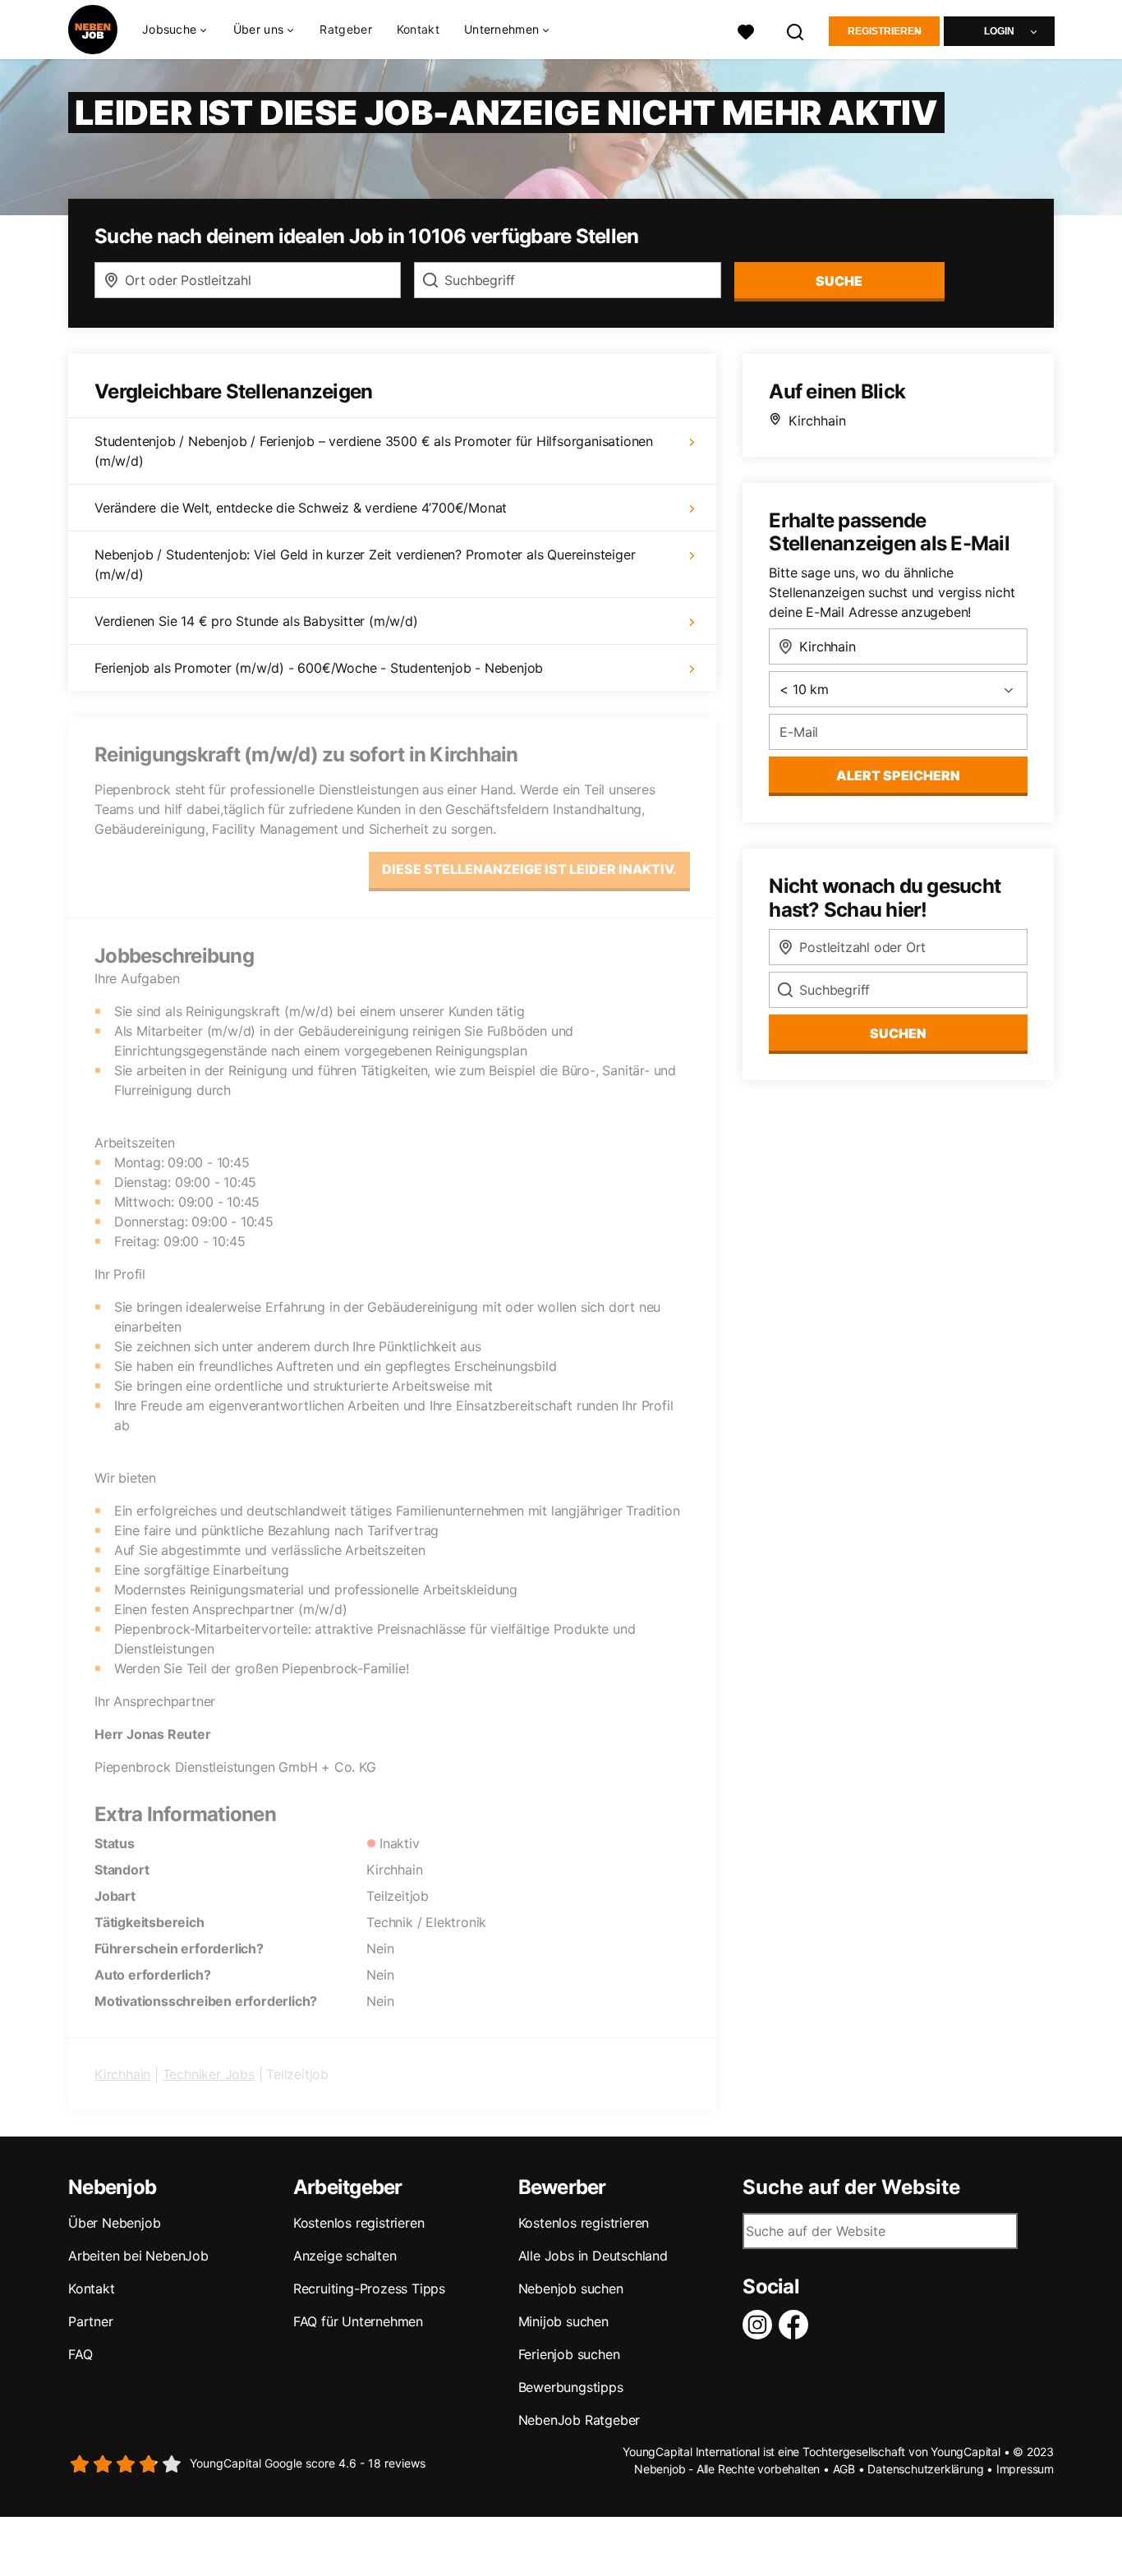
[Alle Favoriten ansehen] (746, 30)
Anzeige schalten (345, 2256)
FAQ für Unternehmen (358, 2321)
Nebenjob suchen (571, 2288)
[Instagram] (761, 2325)
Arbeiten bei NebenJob (138, 2256)
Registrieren (885, 31)
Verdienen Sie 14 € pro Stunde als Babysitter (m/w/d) (256, 621)
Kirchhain (122, 2074)
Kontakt (418, 29)
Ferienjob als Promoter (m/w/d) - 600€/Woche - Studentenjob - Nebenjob (319, 668)
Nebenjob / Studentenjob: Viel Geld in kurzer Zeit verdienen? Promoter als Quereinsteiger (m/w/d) (365, 564)
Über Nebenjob (114, 2223)
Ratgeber (345, 29)
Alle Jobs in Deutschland (593, 2256)
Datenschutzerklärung (925, 2469)
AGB (844, 2469)
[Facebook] (797, 2325)
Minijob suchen (563, 2321)
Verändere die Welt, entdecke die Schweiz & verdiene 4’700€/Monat (301, 508)
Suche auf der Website (851, 2187)
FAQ (80, 2354)
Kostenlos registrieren (359, 2223)
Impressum (1025, 2469)
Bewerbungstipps (571, 2387)
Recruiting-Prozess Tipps (369, 2288)
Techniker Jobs (209, 2074)
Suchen (898, 1033)
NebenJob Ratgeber (579, 2420)
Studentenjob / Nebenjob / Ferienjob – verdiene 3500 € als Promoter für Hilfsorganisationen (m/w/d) (374, 451)
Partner (91, 2321)
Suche (839, 281)
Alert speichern (898, 775)
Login (999, 31)
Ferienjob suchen (569, 2354)
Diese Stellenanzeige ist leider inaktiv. (529, 869)
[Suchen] (796, 30)
